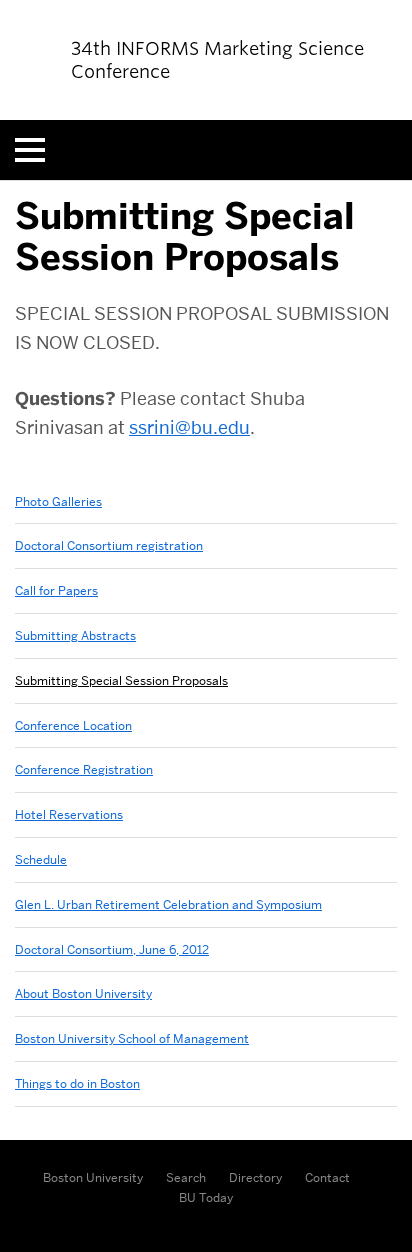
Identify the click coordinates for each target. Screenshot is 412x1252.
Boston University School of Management (132, 1038)
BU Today (206, 1197)
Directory (255, 1177)
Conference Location (73, 725)
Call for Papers (56, 590)
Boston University (93, 1177)
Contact (327, 1177)
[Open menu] (30, 150)
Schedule (41, 859)
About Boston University (83, 993)
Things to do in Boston (77, 1083)
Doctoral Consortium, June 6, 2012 (112, 949)
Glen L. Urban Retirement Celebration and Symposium (168, 904)
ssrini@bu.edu (189, 427)
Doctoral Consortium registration (109, 545)
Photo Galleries (58, 501)
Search (186, 1177)
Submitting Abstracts (75, 635)
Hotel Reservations (69, 814)
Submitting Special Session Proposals (121, 680)
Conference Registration (84, 769)
